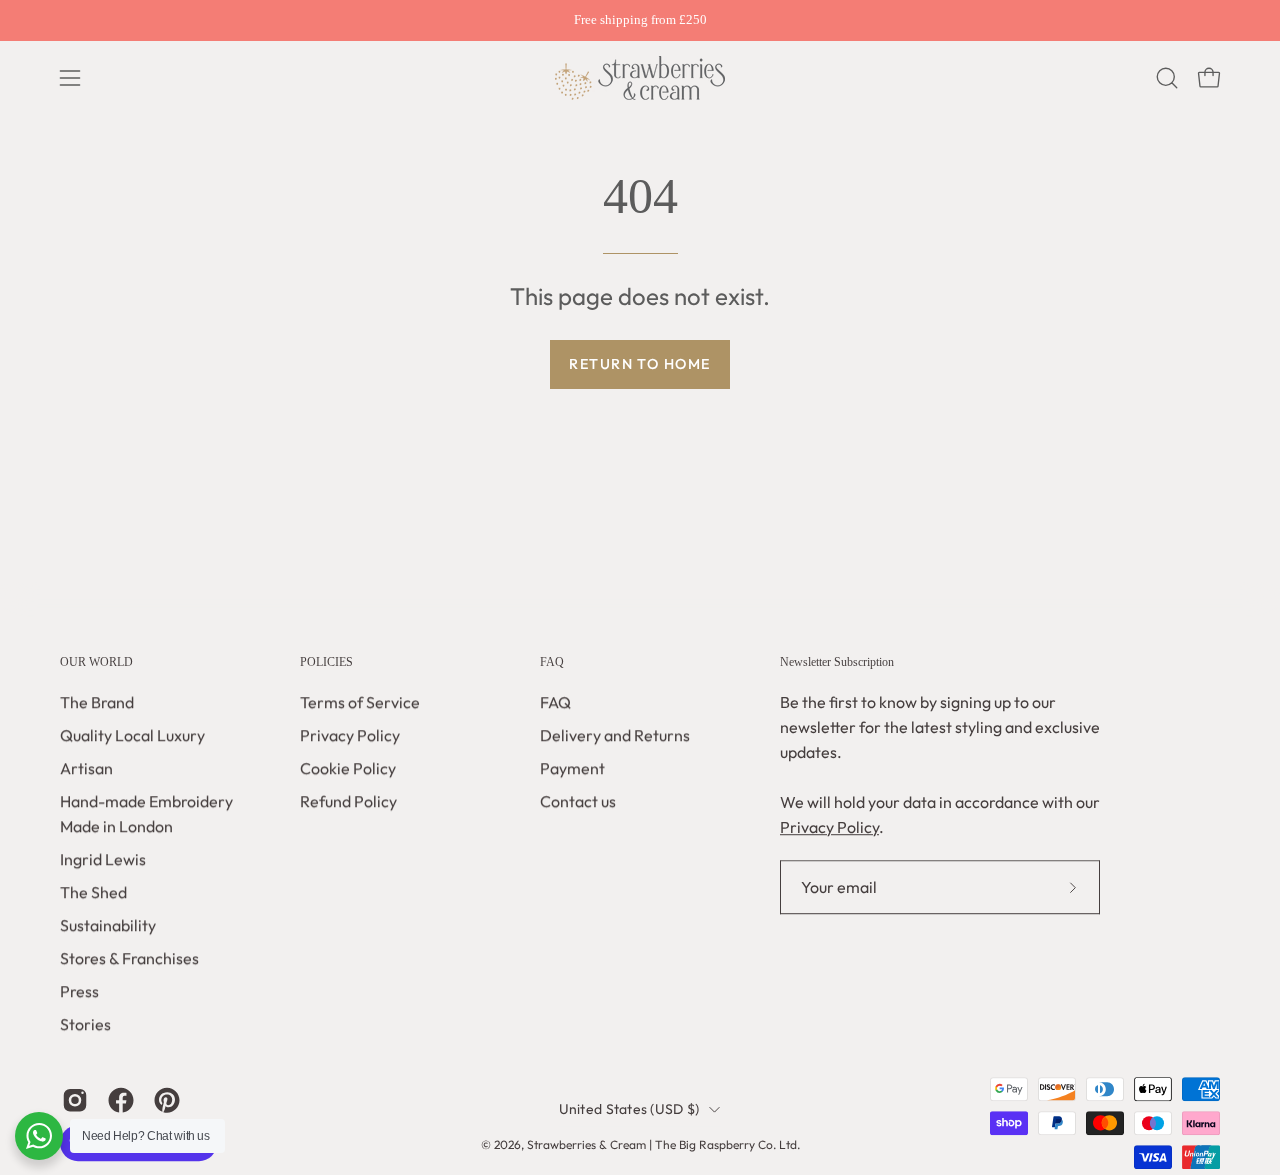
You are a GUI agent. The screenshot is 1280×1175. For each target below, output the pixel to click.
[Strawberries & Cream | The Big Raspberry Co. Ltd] (640, 78)
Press (79, 992)
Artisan (86, 769)
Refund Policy (348, 802)
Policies (326, 662)
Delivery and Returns (615, 736)
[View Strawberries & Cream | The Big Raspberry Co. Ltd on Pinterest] (167, 1101)
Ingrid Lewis (103, 860)
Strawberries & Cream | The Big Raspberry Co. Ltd (662, 1144)
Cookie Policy (348, 769)
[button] (1167, 78)
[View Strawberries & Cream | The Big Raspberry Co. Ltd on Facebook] (121, 1101)
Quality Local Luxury (132, 736)
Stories (85, 1025)
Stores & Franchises (129, 959)
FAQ (552, 662)
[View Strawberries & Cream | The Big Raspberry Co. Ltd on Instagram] (75, 1101)
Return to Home (639, 364)
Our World (96, 662)
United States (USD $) (629, 1109)
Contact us (578, 802)
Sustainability (108, 926)
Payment (572, 769)
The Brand (97, 703)
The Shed (93, 893)
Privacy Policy (350, 736)
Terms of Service (360, 703)
